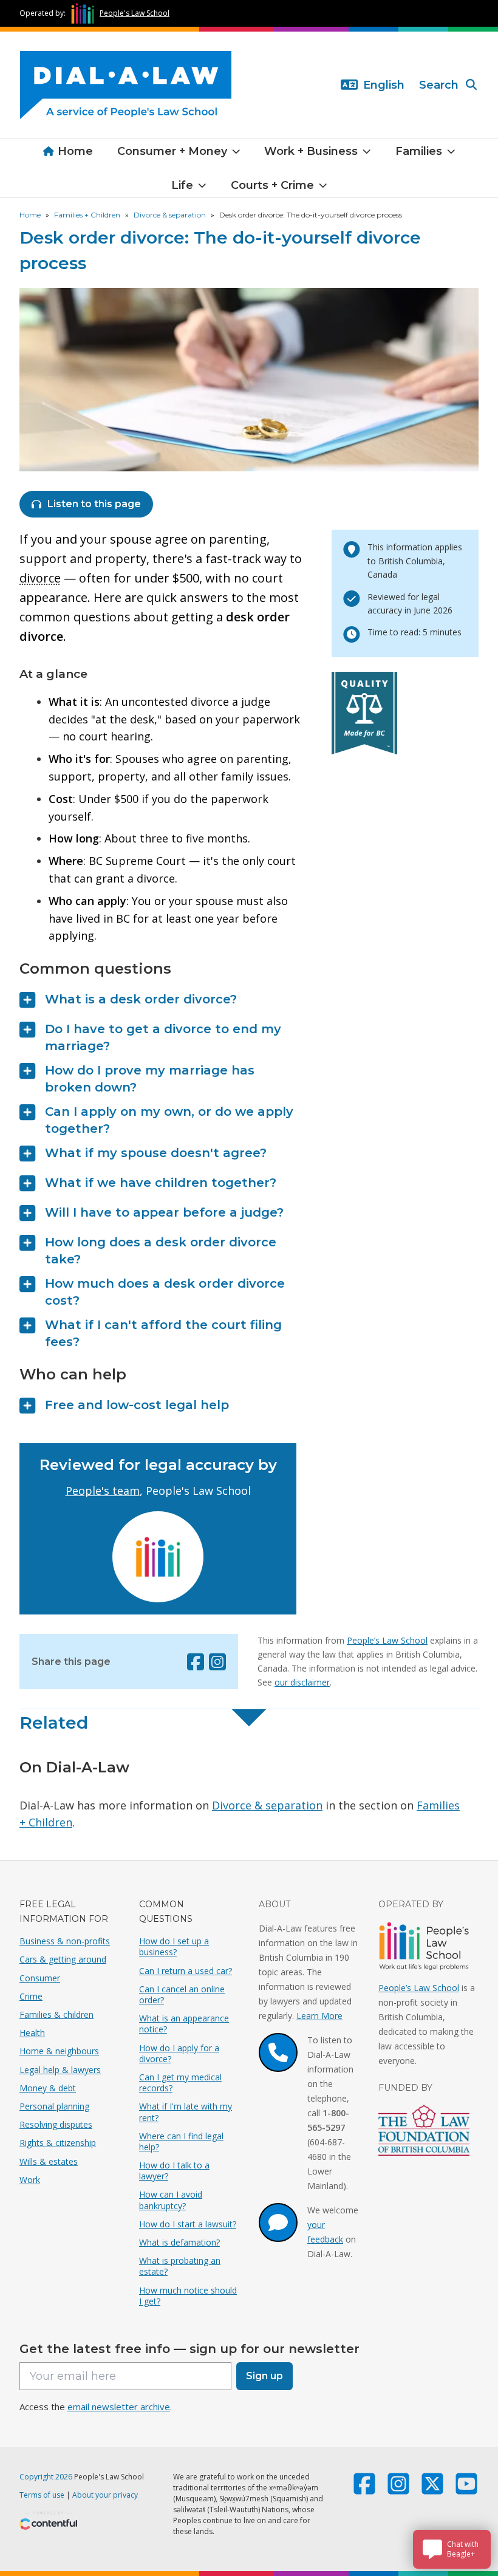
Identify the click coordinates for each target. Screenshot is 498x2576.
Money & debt (48, 2088)
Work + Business (311, 151)
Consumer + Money (172, 151)
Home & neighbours (59, 2051)
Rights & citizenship (58, 2143)
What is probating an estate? (180, 2266)
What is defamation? (179, 2242)
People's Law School (135, 13)
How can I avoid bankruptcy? (171, 2200)
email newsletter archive (119, 2407)
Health (32, 2033)
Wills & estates (49, 2161)
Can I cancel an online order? (182, 1994)
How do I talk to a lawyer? (174, 2171)
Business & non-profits (65, 1941)
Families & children (56, 2014)
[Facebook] (196, 1662)
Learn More (319, 2016)
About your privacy (105, 2495)
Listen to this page (94, 504)
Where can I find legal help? (181, 2141)
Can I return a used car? (186, 1971)
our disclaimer (302, 1682)
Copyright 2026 (46, 2477)
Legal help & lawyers (60, 2070)
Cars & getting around (63, 1959)
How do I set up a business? (174, 1946)
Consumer (40, 1978)
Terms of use (42, 2495)
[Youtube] (466, 2489)
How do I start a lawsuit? (188, 2224)
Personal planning (54, 2106)
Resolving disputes (56, 2124)
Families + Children (87, 215)
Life (182, 185)
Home (75, 151)
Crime (31, 1996)
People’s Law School (387, 1640)
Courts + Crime (272, 185)
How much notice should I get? (188, 2296)
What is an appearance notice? (184, 2024)
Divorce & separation (170, 215)
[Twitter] (432, 2489)
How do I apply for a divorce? (179, 2053)
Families (419, 151)
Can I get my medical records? (180, 2082)
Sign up (264, 2376)
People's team (103, 1491)
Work (30, 2180)
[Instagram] (217, 1662)
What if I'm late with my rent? (186, 2112)
